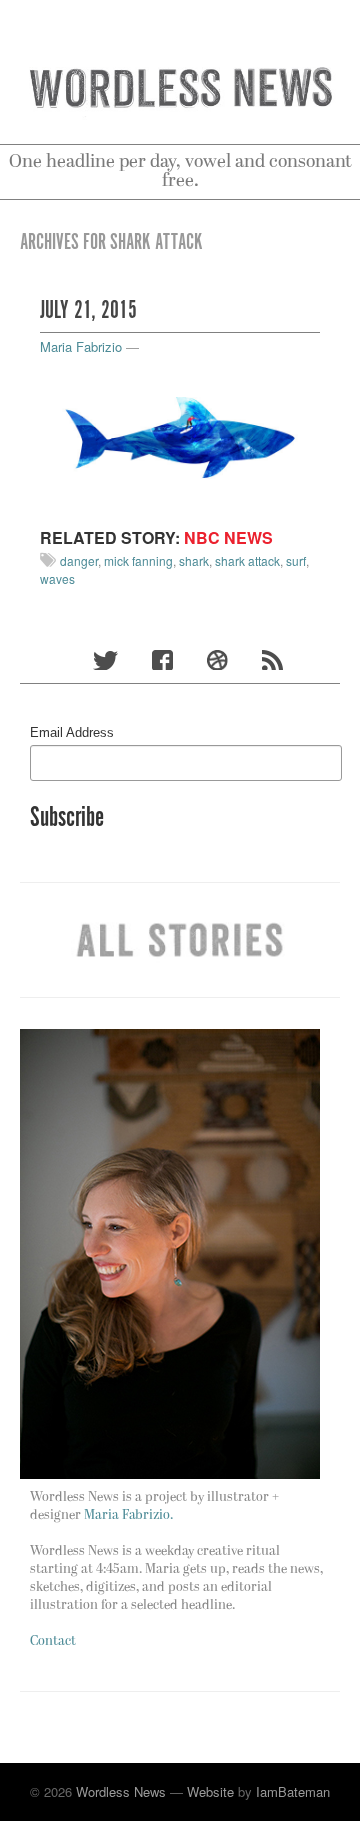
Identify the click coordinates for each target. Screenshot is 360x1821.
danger (79, 560)
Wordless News (121, 1791)
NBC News (228, 537)
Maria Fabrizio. (128, 1515)
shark (194, 560)
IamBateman (293, 1791)
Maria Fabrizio (81, 346)
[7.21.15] (180, 436)
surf (296, 560)
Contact (53, 1641)
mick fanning (138, 560)
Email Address (72, 732)
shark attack (247, 560)
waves (57, 578)
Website (210, 1791)
